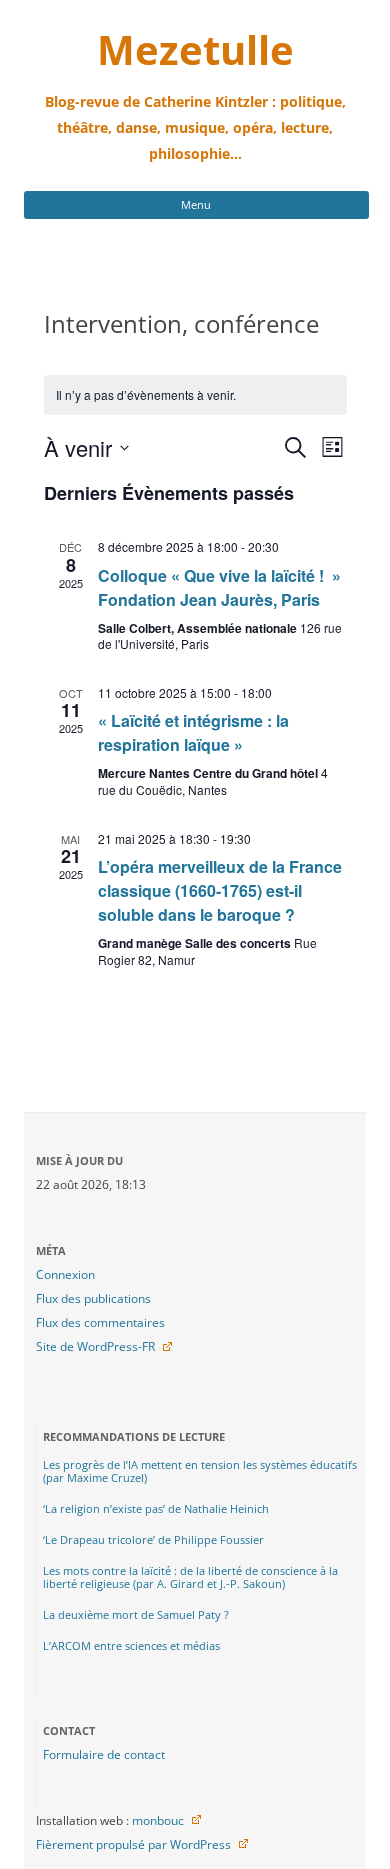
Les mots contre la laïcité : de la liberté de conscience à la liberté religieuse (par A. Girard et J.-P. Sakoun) (190, 1577)
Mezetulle (195, 49)
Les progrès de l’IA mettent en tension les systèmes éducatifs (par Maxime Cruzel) (200, 1471)
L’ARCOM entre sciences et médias (131, 1645)
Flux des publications (93, 1298)
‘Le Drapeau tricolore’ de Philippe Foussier (153, 1539)
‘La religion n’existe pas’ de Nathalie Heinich (156, 1508)
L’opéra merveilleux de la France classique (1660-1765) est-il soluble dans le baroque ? (220, 890)
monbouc (158, 1820)
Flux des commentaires (100, 1322)
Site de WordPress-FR (95, 1346)
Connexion (65, 1274)
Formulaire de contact (104, 1754)
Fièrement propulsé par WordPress (133, 1844)
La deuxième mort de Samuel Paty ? (136, 1614)
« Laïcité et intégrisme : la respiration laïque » (193, 732)
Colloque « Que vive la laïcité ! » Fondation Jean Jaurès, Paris (219, 587)
